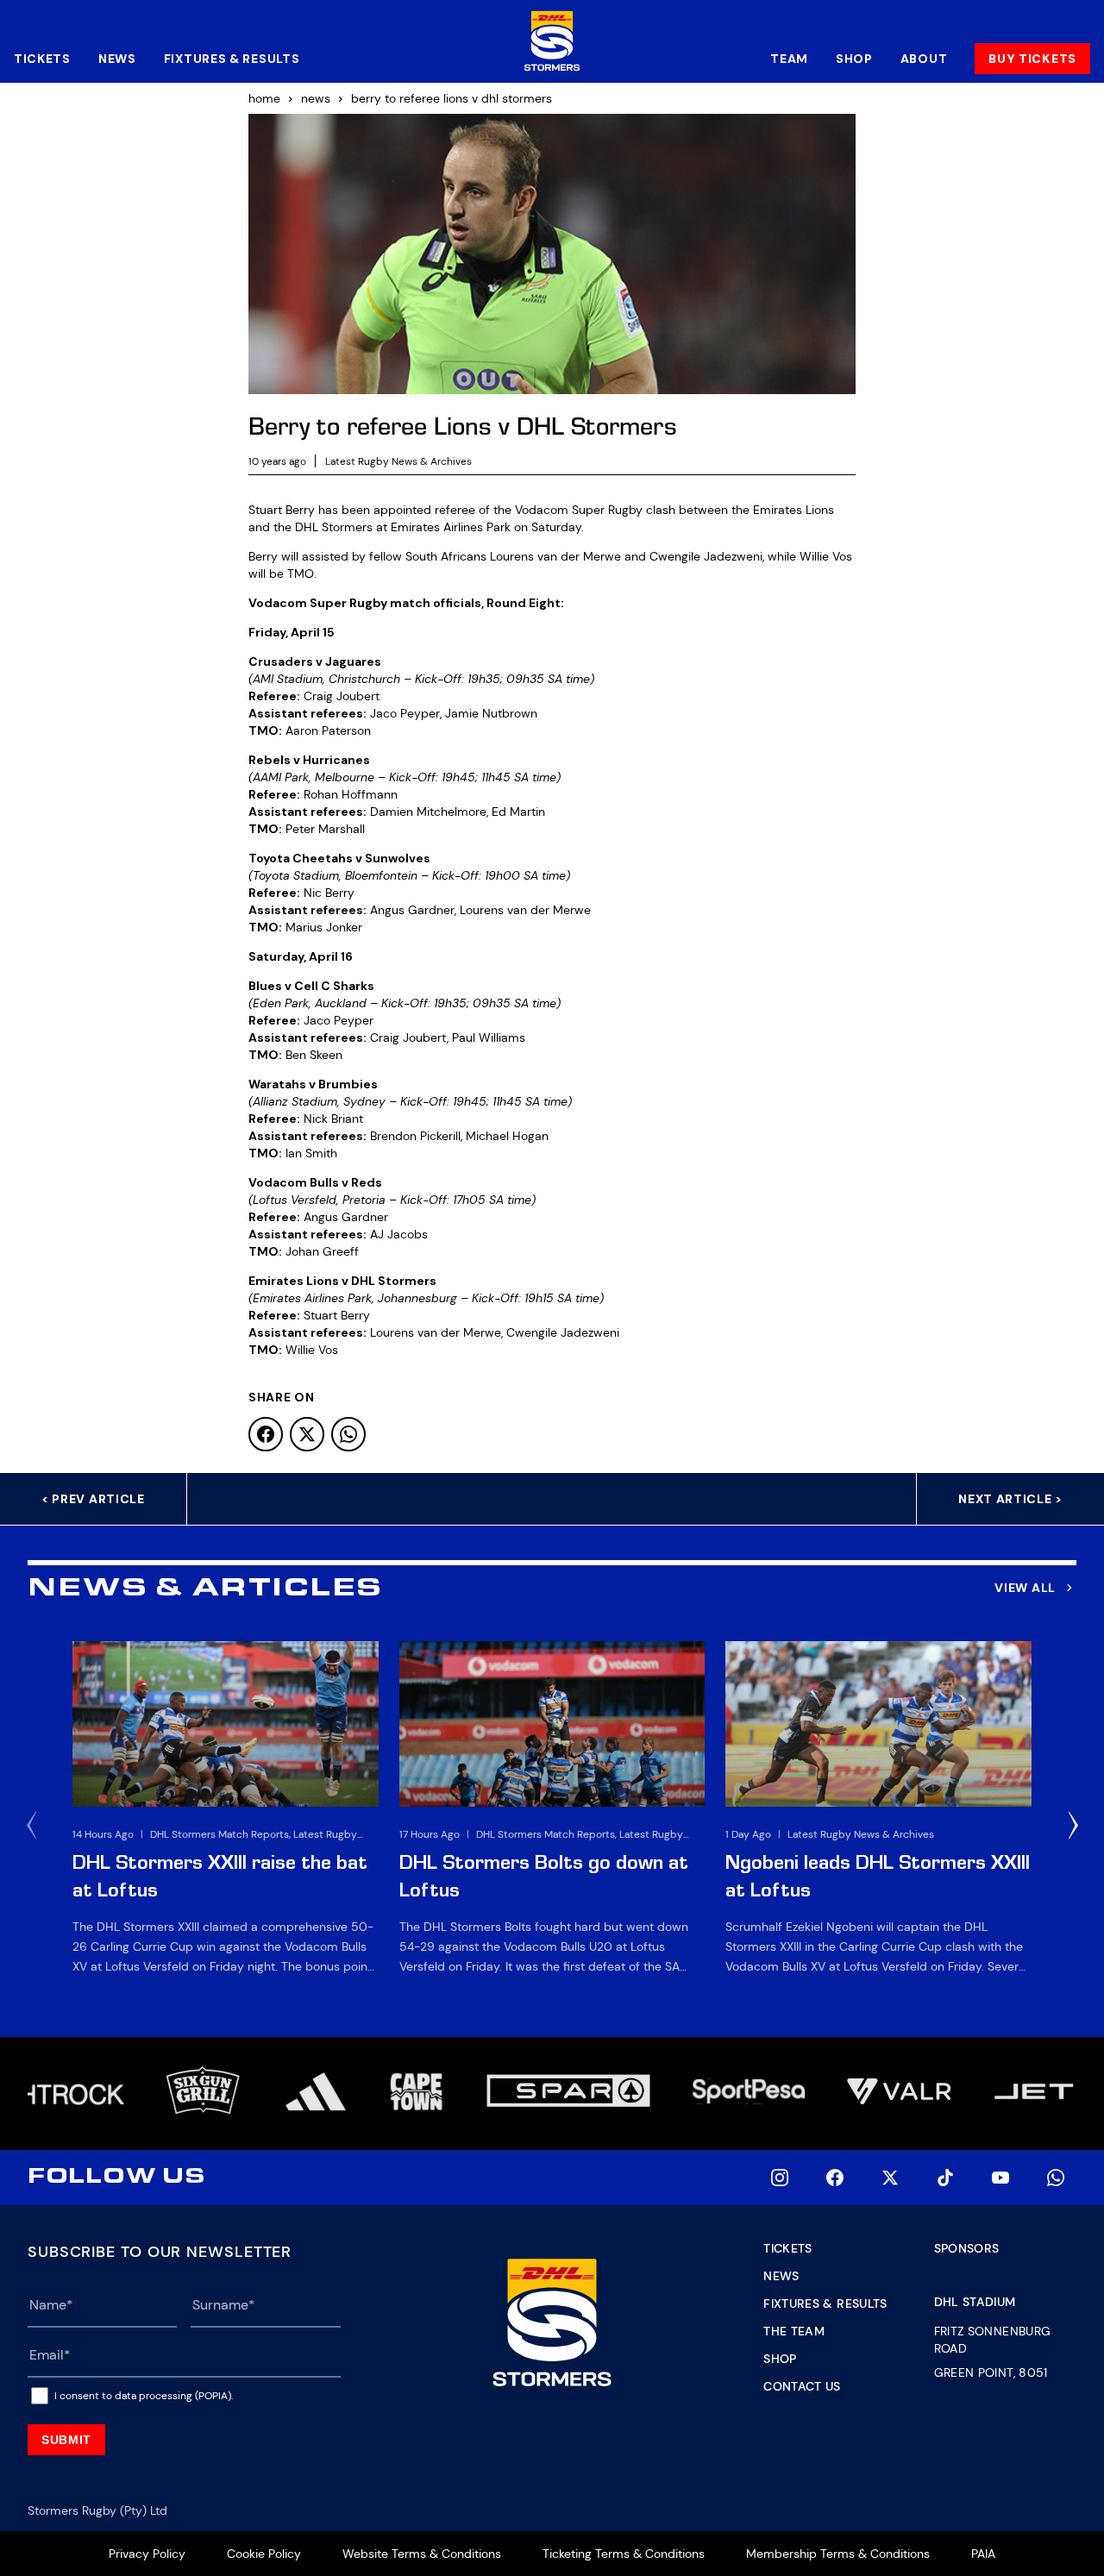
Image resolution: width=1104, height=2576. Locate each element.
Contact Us (802, 2386)
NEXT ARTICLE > (1010, 1499)
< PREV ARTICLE (93, 1499)
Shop (854, 59)
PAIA (983, 2554)
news (316, 98)
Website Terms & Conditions (422, 2554)
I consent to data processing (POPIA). (144, 2396)
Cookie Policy (264, 2554)
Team (789, 59)
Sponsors (967, 2248)
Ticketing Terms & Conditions (624, 2554)
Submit (66, 2440)
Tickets (42, 59)
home (264, 98)
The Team (794, 2331)
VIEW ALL (1025, 1588)
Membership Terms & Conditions (838, 2554)
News (117, 59)
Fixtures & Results (232, 59)
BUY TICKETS (1032, 59)
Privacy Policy (147, 2554)
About (924, 59)
